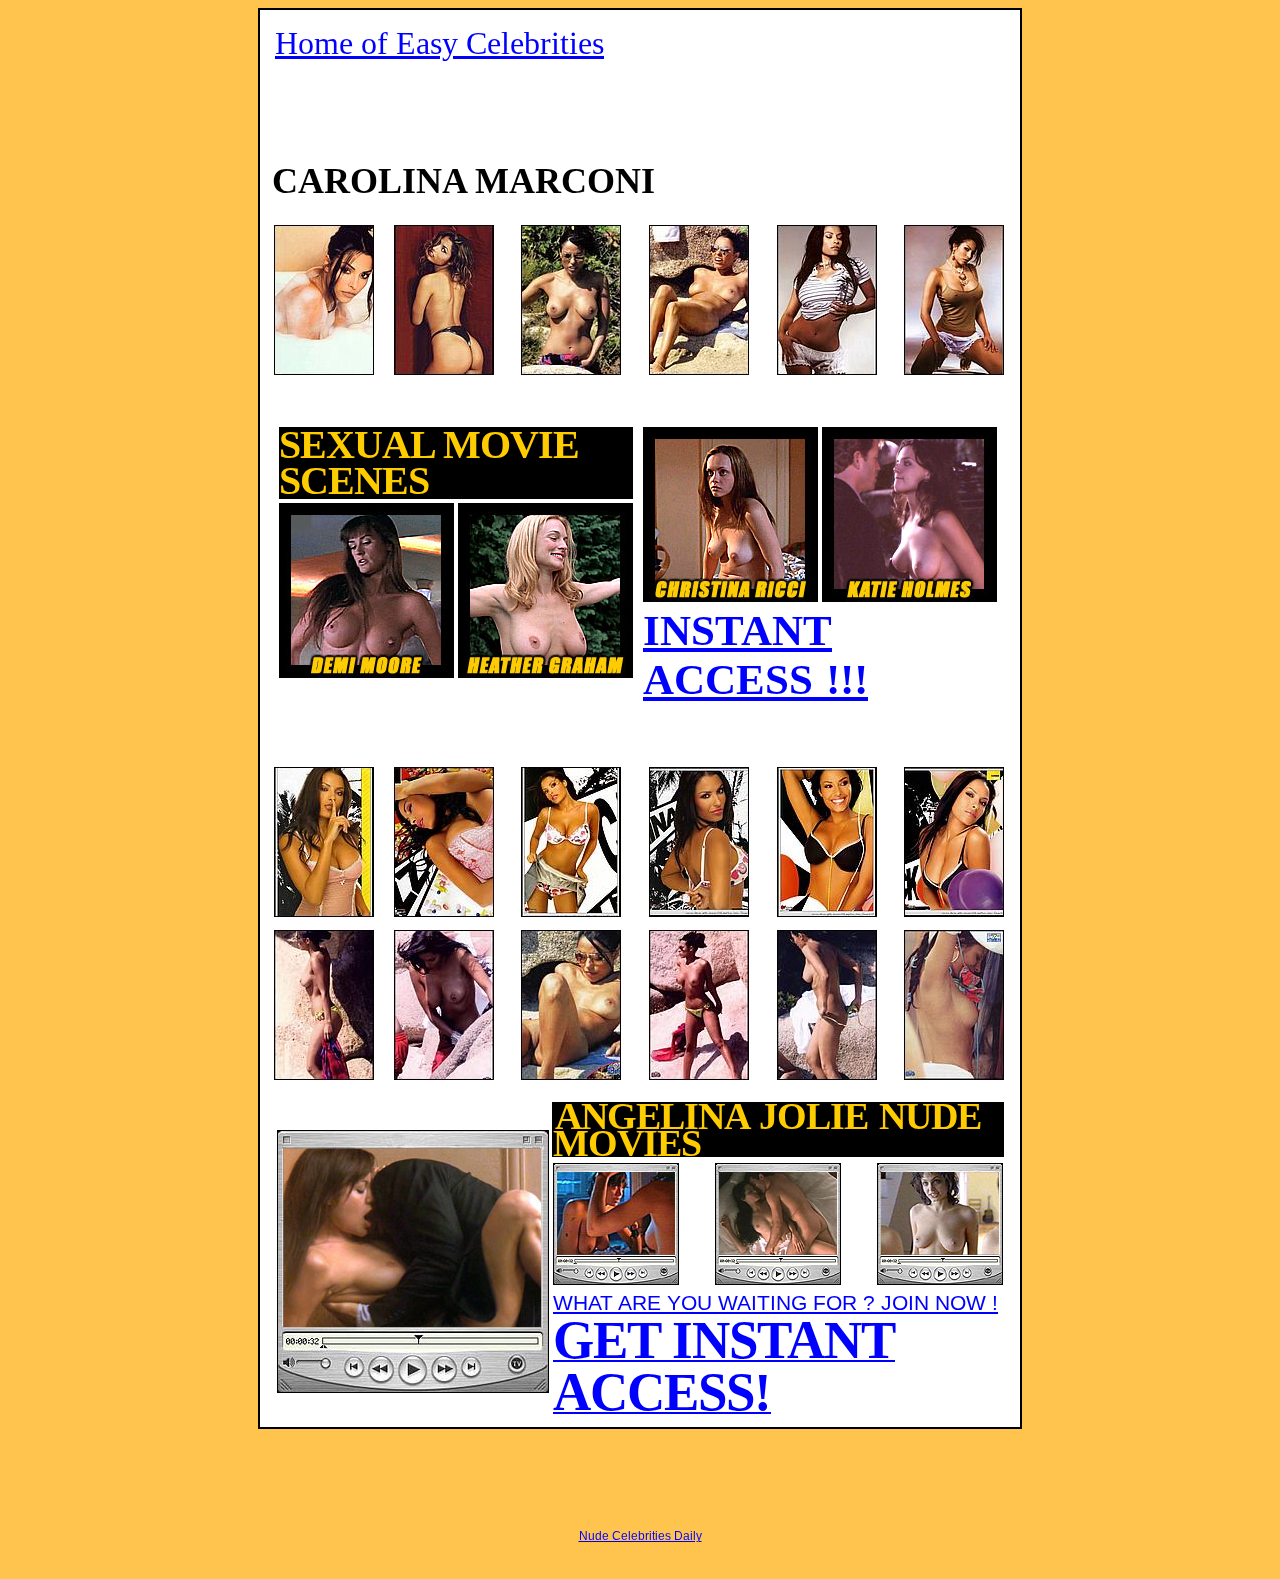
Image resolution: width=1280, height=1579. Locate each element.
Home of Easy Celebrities (439, 43)
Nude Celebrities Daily (640, 1536)
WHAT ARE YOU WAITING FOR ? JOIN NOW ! (775, 1352)
